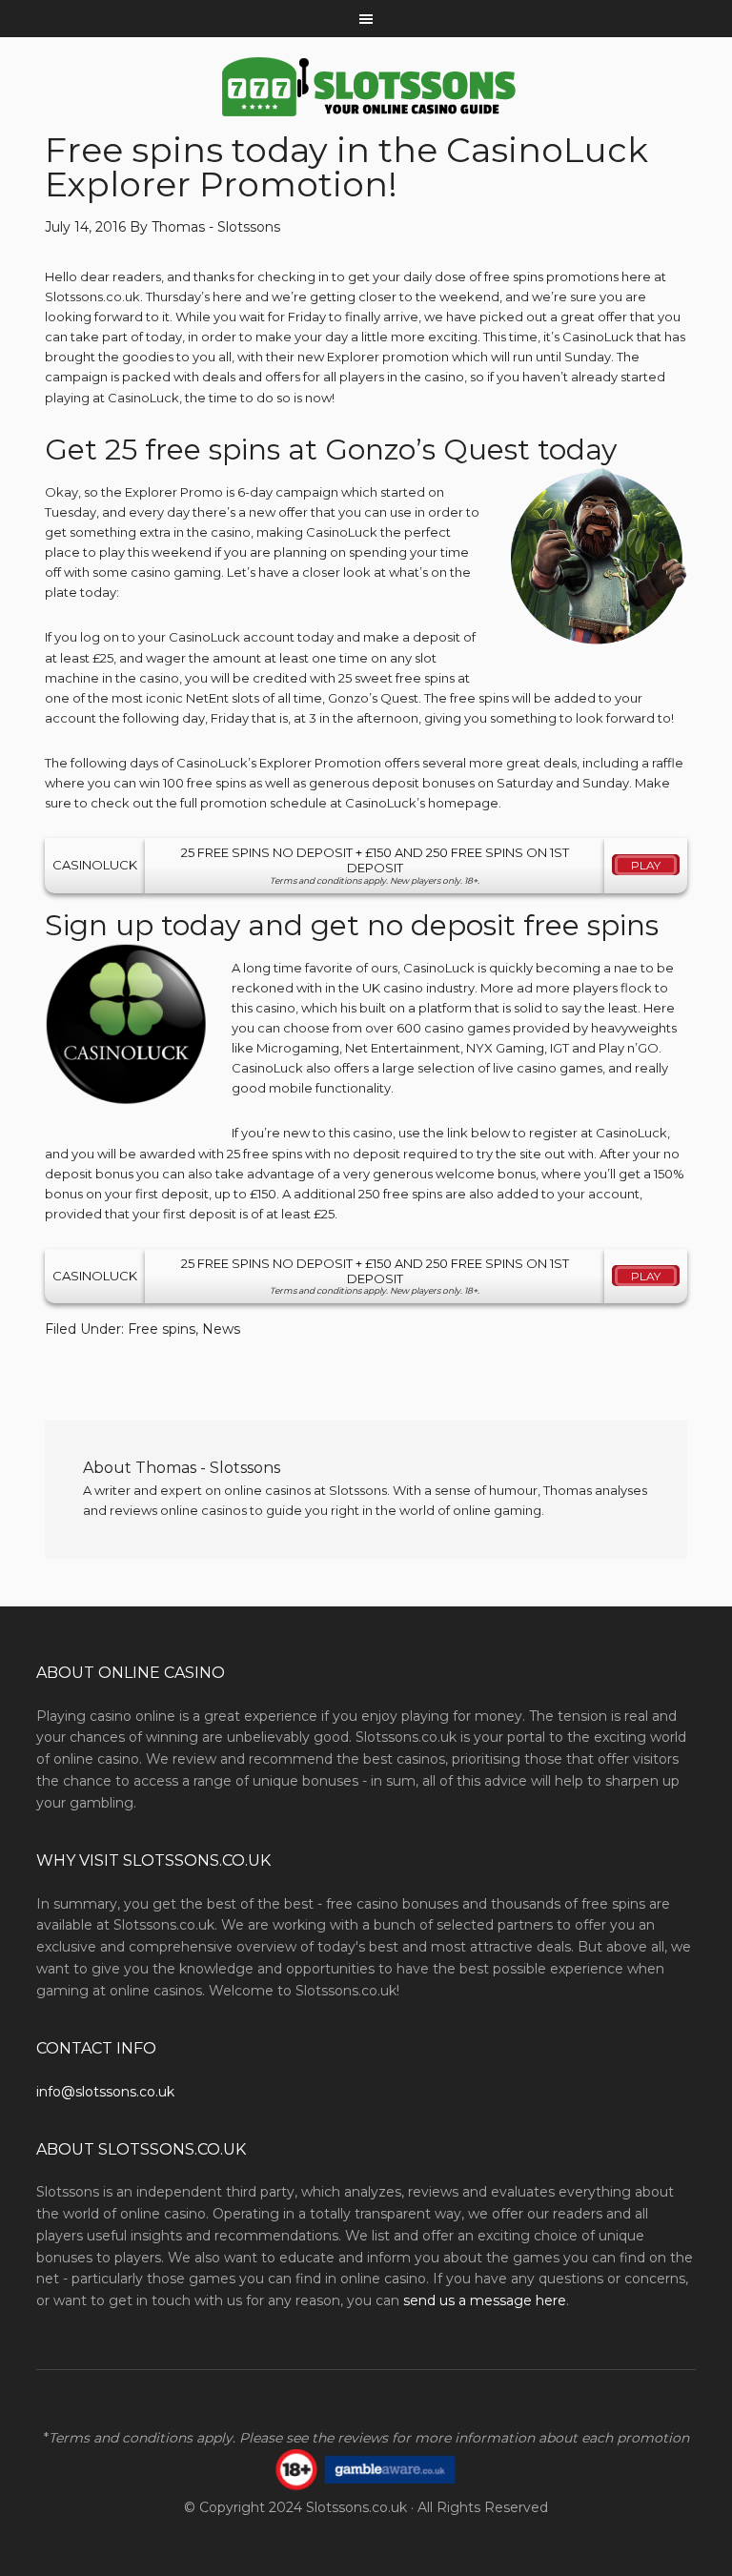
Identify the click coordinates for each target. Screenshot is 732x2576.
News (221, 1329)
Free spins (162, 1329)
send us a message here (485, 2300)
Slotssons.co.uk (356, 2507)
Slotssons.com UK (366, 87)
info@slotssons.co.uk (105, 2092)
